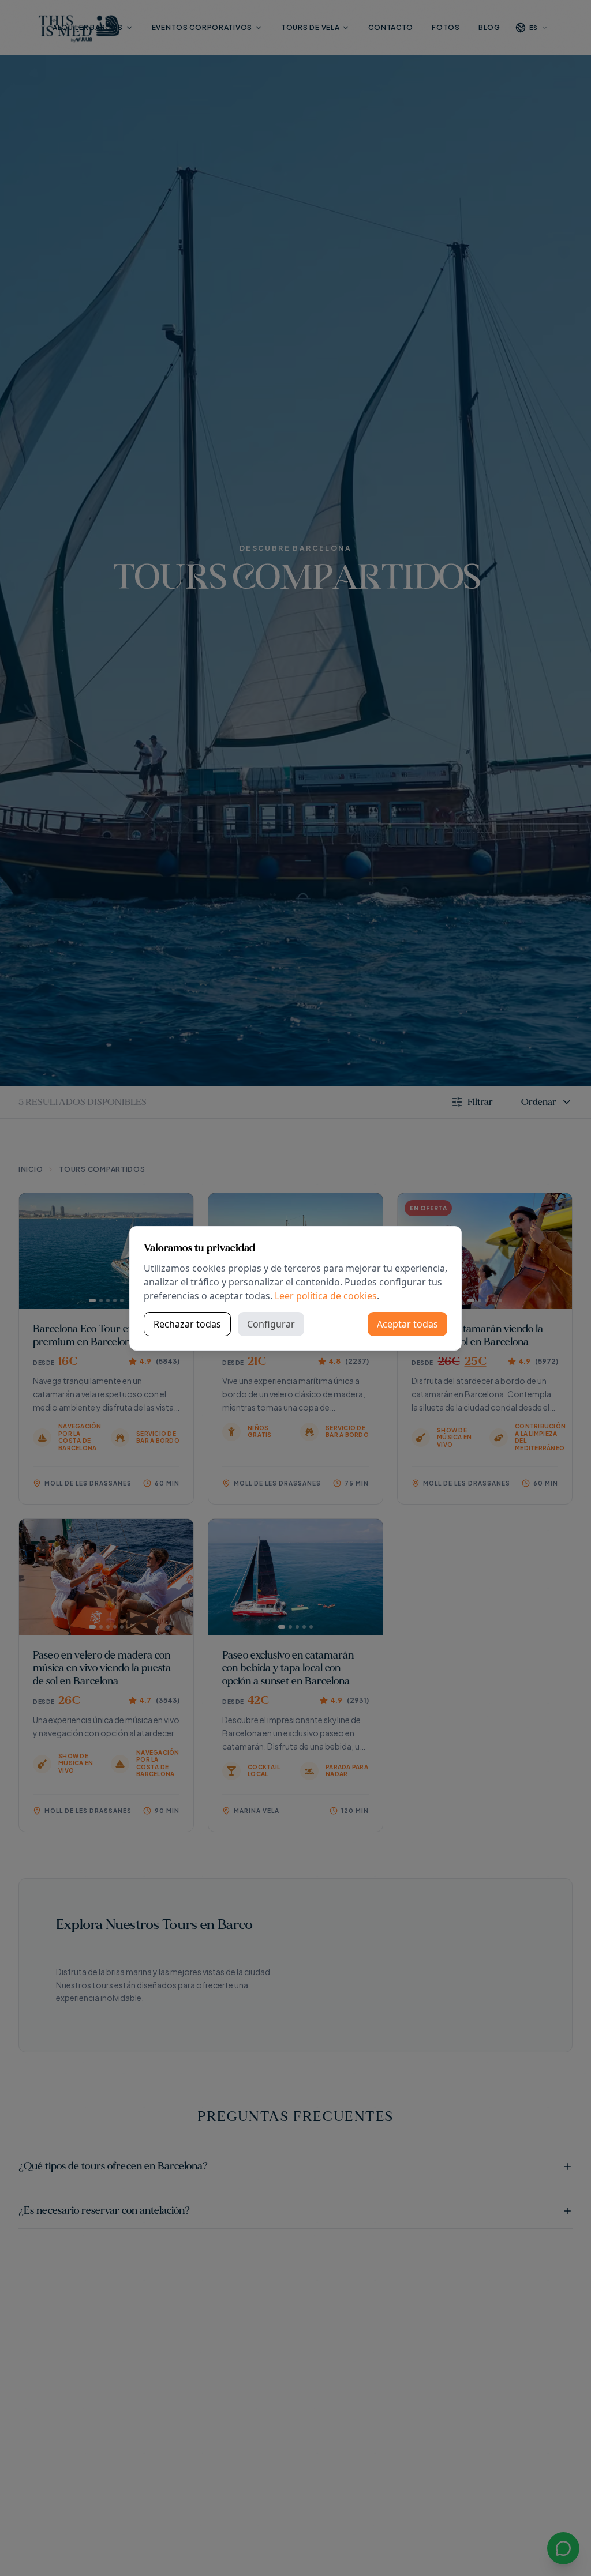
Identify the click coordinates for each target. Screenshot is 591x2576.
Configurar (271, 1324)
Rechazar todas (187, 1324)
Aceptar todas (407, 1324)
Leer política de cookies (326, 1296)
